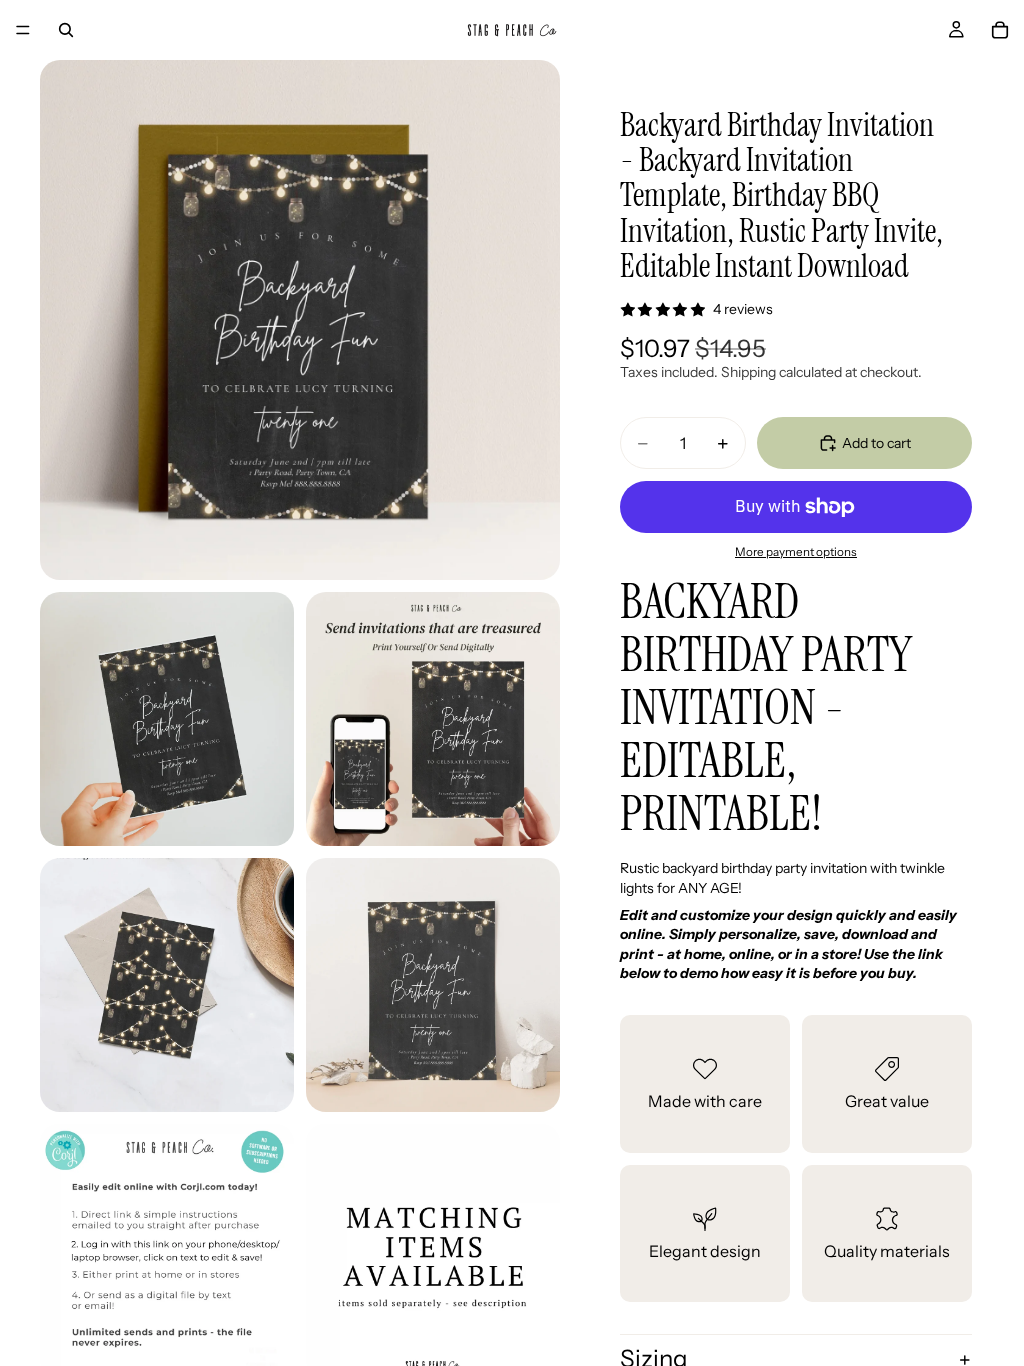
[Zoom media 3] (433, 719)
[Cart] (1000, 30)
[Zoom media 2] (167, 719)
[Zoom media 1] (300, 320)
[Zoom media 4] (167, 985)
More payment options (796, 552)
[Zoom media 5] (433, 985)
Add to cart (876, 443)
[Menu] (23, 30)
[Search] (66, 30)
